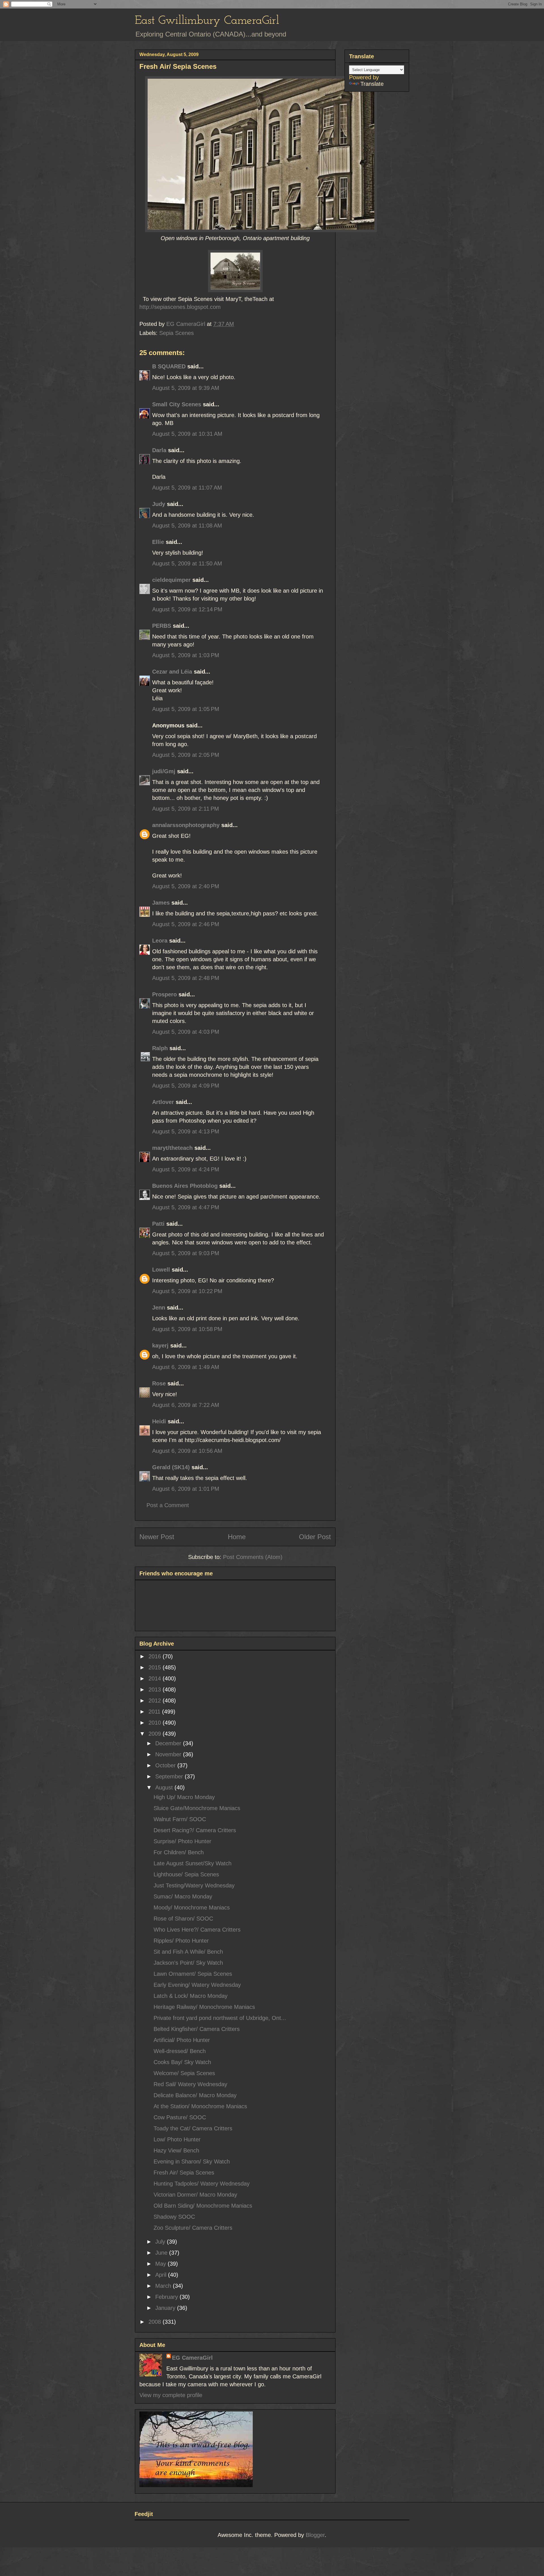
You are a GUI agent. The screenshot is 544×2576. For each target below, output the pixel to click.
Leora (160, 941)
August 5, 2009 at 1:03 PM (186, 655)
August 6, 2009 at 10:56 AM (187, 1451)
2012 (156, 1701)
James (161, 903)
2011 (155, 1712)
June (162, 2253)
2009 (156, 1734)
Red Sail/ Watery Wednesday (190, 2084)
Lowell (161, 1270)
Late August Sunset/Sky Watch (193, 1863)
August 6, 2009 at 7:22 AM (186, 1405)
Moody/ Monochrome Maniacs (192, 1908)
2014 (156, 1678)
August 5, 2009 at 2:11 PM (186, 809)
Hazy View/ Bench (176, 2150)
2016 (156, 1656)
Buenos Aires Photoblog (185, 1186)
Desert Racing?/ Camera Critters (195, 1830)
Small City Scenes (177, 404)
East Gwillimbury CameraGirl (207, 21)
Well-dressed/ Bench (180, 2051)
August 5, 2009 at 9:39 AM (186, 388)
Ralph (160, 1048)
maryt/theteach (172, 1148)
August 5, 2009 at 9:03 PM (186, 1253)
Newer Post (157, 1537)
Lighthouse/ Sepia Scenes (186, 1874)
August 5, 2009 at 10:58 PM (187, 1329)
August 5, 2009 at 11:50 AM (187, 563)
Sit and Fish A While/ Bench (188, 1952)
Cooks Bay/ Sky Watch (182, 2062)
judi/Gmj (164, 771)
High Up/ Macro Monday (184, 1797)
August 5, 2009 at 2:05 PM (186, 755)
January (166, 2308)
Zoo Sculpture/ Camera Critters (193, 2228)
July (161, 2242)
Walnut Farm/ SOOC (180, 1819)
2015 (156, 1667)
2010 (156, 1723)
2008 (156, 2322)
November (169, 1754)
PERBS (162, 626)
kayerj (160, 1345)
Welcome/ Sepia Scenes (184, 2073)
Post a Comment (168, 1505)
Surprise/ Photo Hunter (182, 1841)
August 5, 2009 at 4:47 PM (186, 1207)
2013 (156, 1689)
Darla (159, 450)
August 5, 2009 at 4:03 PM (186, 1032)
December (169, 1743)
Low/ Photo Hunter (177, 2139)
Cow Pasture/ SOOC (180, 2117)
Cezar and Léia (172, 672)
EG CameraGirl (192, 2358)
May (161, 2264)
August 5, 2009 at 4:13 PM (186, 1131)
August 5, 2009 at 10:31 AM (187, 434)
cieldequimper (171, 580)
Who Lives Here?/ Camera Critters (197, 1930)
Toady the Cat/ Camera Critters (193, 2128)
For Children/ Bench (179, 1852)
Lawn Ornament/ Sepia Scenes (193, 1974)
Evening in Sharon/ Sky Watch (192, 2161)
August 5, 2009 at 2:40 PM (186, 886)
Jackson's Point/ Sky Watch (188, 1963)
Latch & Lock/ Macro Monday (191, 1996)
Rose (159, 1383)
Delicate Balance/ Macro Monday (195, 2095)
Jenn (159, 1308)
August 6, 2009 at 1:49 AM (186, 1367)
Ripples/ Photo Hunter (181, 1941)
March (164, 2286)
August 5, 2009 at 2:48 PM (186, 978)
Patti (158, 1224)
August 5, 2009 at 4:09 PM (186, 1086)
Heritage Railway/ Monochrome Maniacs (204, 2007)
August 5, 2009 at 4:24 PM (186, 1169)
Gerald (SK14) (171, 1467)
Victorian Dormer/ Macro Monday (195, 2195)
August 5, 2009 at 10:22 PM (187, 1291)
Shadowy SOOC (174, 2217)
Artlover (163, 1102)
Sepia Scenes (177, 333)
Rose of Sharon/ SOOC (183, 1919)
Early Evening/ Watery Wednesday (197, 1985)
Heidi (159, 1421)
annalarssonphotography (186, 825)
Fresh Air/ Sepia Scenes (184, 2173)
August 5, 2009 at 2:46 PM (186, 924)
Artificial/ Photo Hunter (182, 2040)
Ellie (158, 542)
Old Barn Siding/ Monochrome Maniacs (203, 2206)
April (162, 2275)
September (170, 1776)
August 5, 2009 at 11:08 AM (187, 526)
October (166, 1765)
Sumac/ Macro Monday (183, 1896)
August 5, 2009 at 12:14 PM (187, 609)
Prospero (164, 994)
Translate (372, 84)
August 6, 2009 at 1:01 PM (186, 1489)
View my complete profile (171, 2395)
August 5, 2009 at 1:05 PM (186, 709)
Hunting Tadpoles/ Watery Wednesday (202, 2184)
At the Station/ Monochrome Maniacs (200, 2106)
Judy (159, 504)
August (165, 1787)
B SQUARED (169, 366)
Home (237, 1537)
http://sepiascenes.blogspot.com (180, 307)
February (167, 2297)
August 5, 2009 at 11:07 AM (187, 488)
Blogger (315, 2535)
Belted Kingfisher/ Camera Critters (197, 2029)
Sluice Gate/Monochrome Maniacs (197, 1808)
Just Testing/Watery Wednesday (194, 1885)
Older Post (315, 1537)
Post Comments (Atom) (253, 1557)
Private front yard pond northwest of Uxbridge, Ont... (220, 2018)
